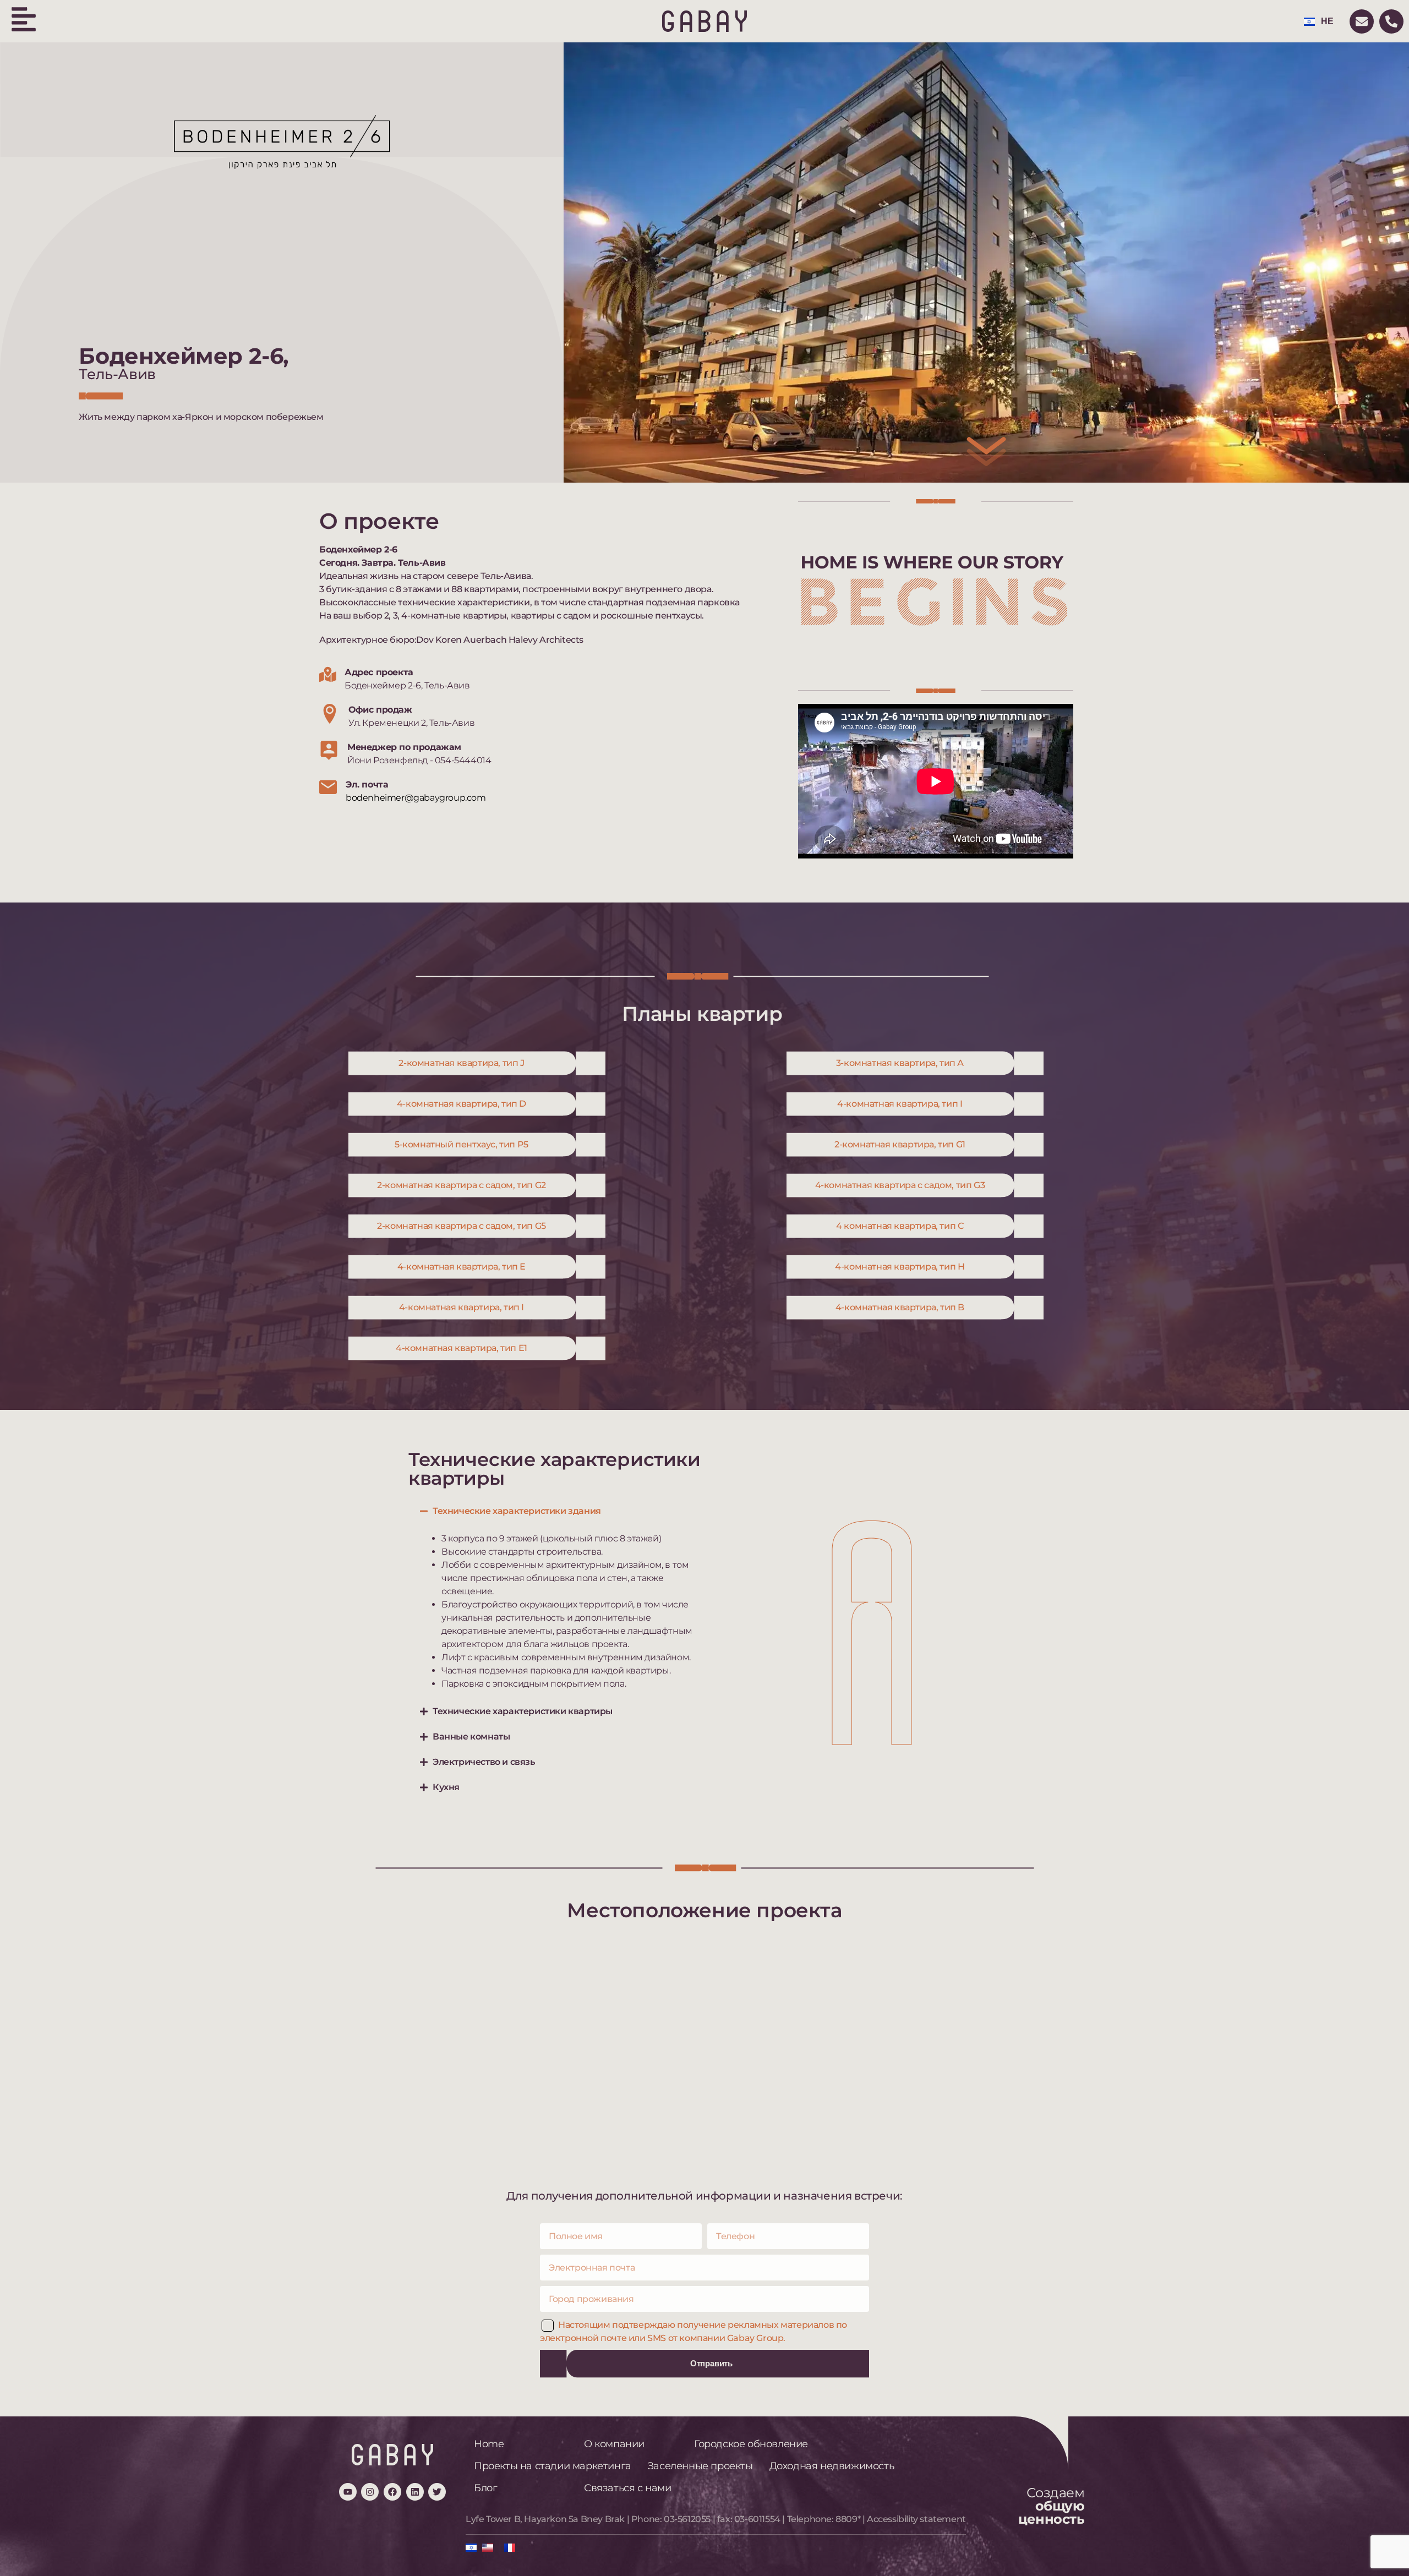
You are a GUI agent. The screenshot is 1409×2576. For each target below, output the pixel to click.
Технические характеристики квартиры (523, 1711)
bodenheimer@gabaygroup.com (416, 798)
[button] (556, 1511)
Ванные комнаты (471, 1737)
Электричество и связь (484, 1762)
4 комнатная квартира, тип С (900, 1226)
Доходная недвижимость (832, 2466)
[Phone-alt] (1391, 21)
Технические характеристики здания (517, 1511)
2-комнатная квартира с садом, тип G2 (462, 1185)
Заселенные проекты (700, 2466)
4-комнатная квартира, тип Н (900, 1267)
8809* (848, 2519)
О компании (614, 2444)
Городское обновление (751, 2444)
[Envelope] (1362, 21)
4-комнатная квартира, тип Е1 (462, 1348)
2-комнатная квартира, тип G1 (900, 1144)
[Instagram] (370, 2492)
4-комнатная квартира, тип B (900, 1307)
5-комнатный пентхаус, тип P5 (462, 1144)
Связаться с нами (628, 2488)
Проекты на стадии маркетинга (553, 2466)
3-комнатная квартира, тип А (900, 1063)
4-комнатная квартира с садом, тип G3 (900, 1185)
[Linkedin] (415, 2492)
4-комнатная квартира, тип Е (462, 1267)
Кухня (446, 1787)
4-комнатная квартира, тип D (462, 1104)
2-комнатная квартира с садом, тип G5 (462, 1226)
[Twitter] (437, 2492)
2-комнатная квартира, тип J (461, 1063)
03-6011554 (757, 2519)
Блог (485, 2488)
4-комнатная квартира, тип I (900, 1104)
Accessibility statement (916, 2519)
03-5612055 (687, 2519)
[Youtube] (348, 2492)
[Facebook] (392, 2492)
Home (489, 2444)
